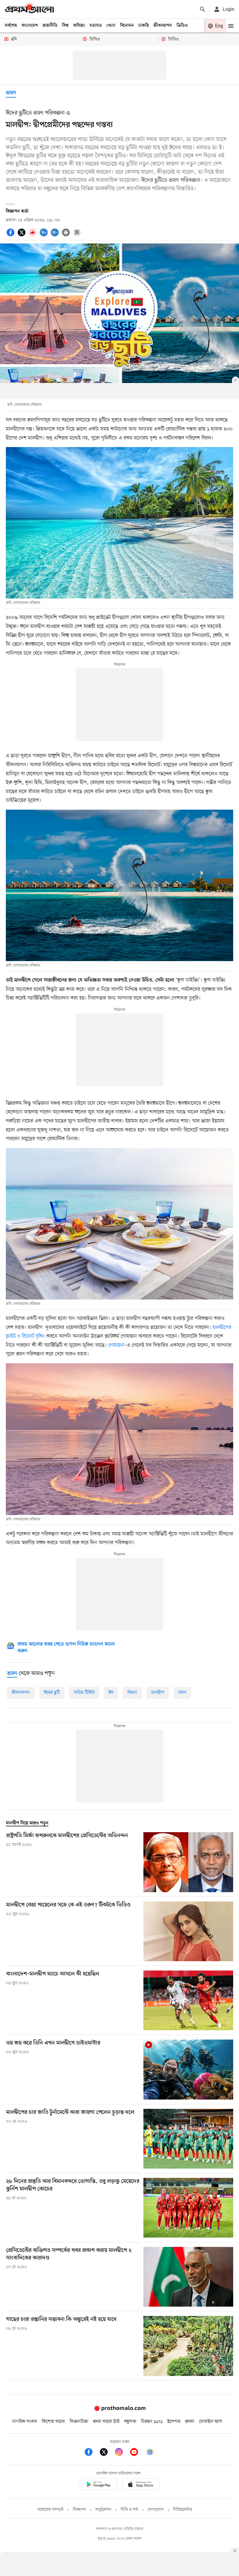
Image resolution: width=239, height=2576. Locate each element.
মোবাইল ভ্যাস (211, 2422)
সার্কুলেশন (103, 2510)
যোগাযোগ (156, 2510)
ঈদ (111, 1693)
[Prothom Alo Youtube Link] (137, 2453)
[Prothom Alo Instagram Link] (122, 2453)
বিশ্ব (65, 26)
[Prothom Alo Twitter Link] (107, 2453)
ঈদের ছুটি (52, 1693)
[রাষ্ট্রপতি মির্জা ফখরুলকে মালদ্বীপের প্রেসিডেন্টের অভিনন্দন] (188, 1862)
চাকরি (144, 26)
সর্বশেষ (11, 26)
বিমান (132, 1693)
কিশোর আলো (53, 2422)
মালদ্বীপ (158, 1693)
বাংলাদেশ (30, 26)
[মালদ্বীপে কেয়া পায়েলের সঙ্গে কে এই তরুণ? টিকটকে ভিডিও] (188, 1931)
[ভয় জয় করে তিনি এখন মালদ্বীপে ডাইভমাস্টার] (188, 2069)
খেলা (111, 26)
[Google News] (150, 2453)
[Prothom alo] (29, 9)
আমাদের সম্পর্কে (50, 2510)
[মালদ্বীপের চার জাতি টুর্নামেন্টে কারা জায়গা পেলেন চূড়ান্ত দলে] (188, 2139)
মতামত (96, 26)
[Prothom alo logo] (119, 2410)
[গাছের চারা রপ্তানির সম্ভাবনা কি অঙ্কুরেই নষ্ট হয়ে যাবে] (188, 2346)
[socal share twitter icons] (22, 236)
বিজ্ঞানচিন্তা (79, 2422)
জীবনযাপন (163, 26)
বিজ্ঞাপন (79, 2510)
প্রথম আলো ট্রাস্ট (106, 2422)
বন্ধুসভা (130, 2422)
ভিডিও (182, 26)
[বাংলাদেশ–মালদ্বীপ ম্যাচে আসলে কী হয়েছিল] (188, 2000)
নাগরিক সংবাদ (25, 2422)
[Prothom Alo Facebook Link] (92, 2453)
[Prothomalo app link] (99, 2485)
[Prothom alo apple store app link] (140, 2485)
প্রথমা (190, 2422)
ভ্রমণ (11, 93)
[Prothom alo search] (203, 9)
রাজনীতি (50, 26)
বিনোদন (127, 26)
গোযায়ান (116, 1345)
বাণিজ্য (79, 26)
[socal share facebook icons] (11, 236)
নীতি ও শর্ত (129, 2510)
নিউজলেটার (183, 2510)
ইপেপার (174, 2422)
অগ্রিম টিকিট (84, 1693)
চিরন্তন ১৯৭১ (152, 2422)
